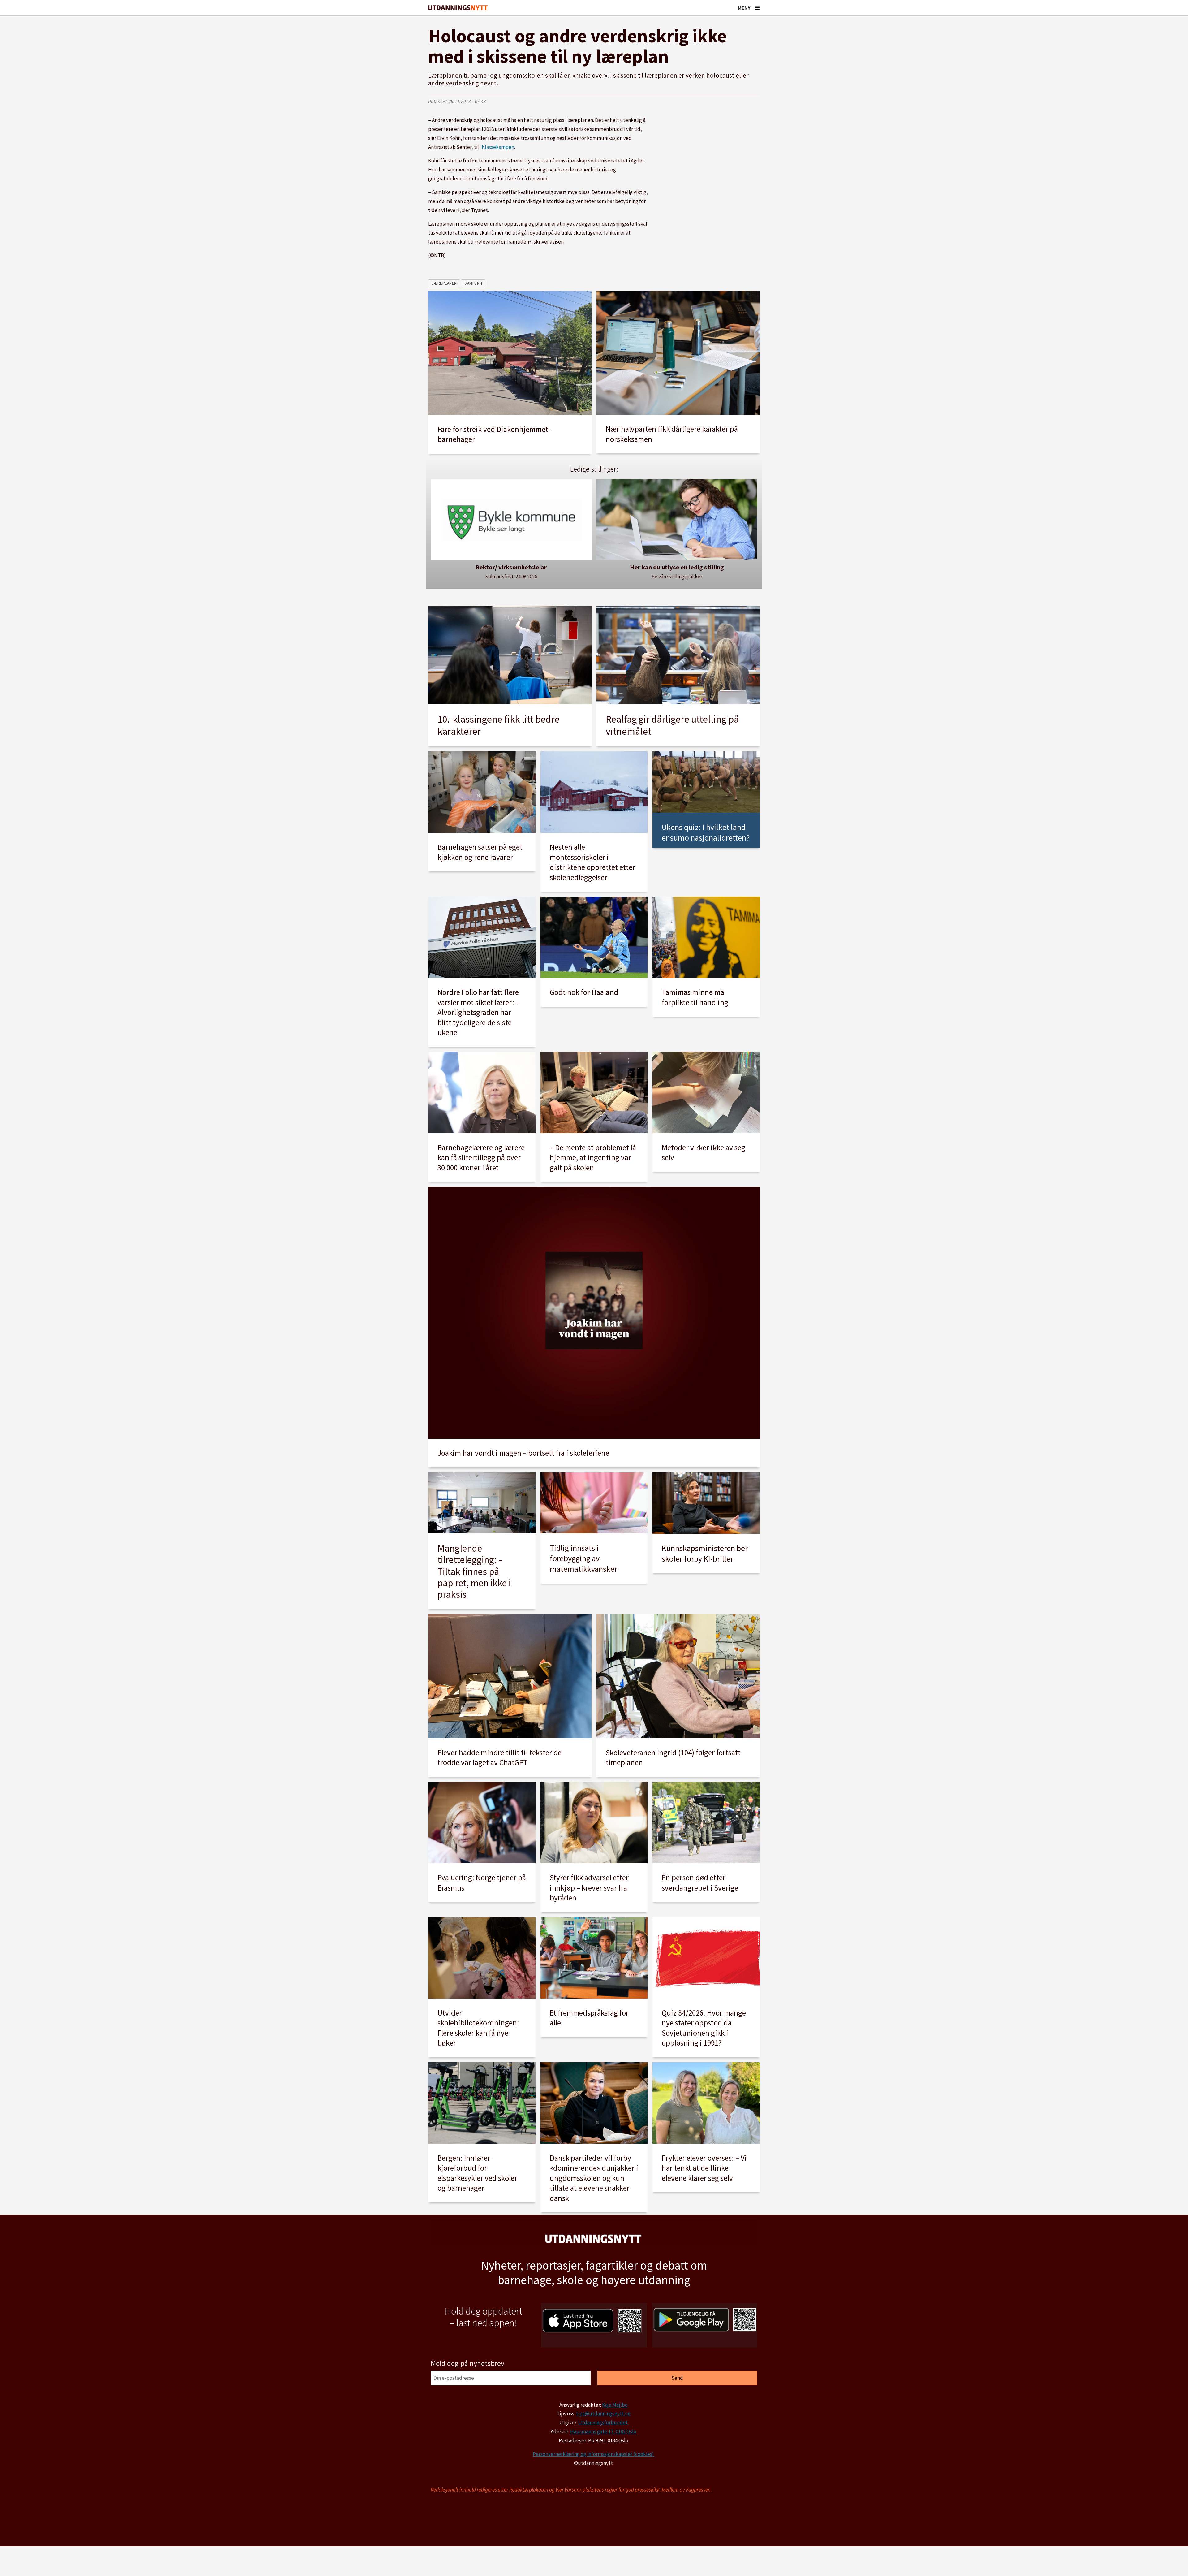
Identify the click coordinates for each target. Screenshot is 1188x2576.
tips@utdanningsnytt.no (603, 2414)
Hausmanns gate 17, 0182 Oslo (603, 2431)
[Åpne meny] (757, 8)
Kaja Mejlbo (615, 2405)
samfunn (473, 283)
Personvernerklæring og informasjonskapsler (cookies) (593, 2454)
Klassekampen (498, 147)
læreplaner (444, 283)
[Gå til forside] (458, 8)
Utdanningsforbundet (603, 2423)
